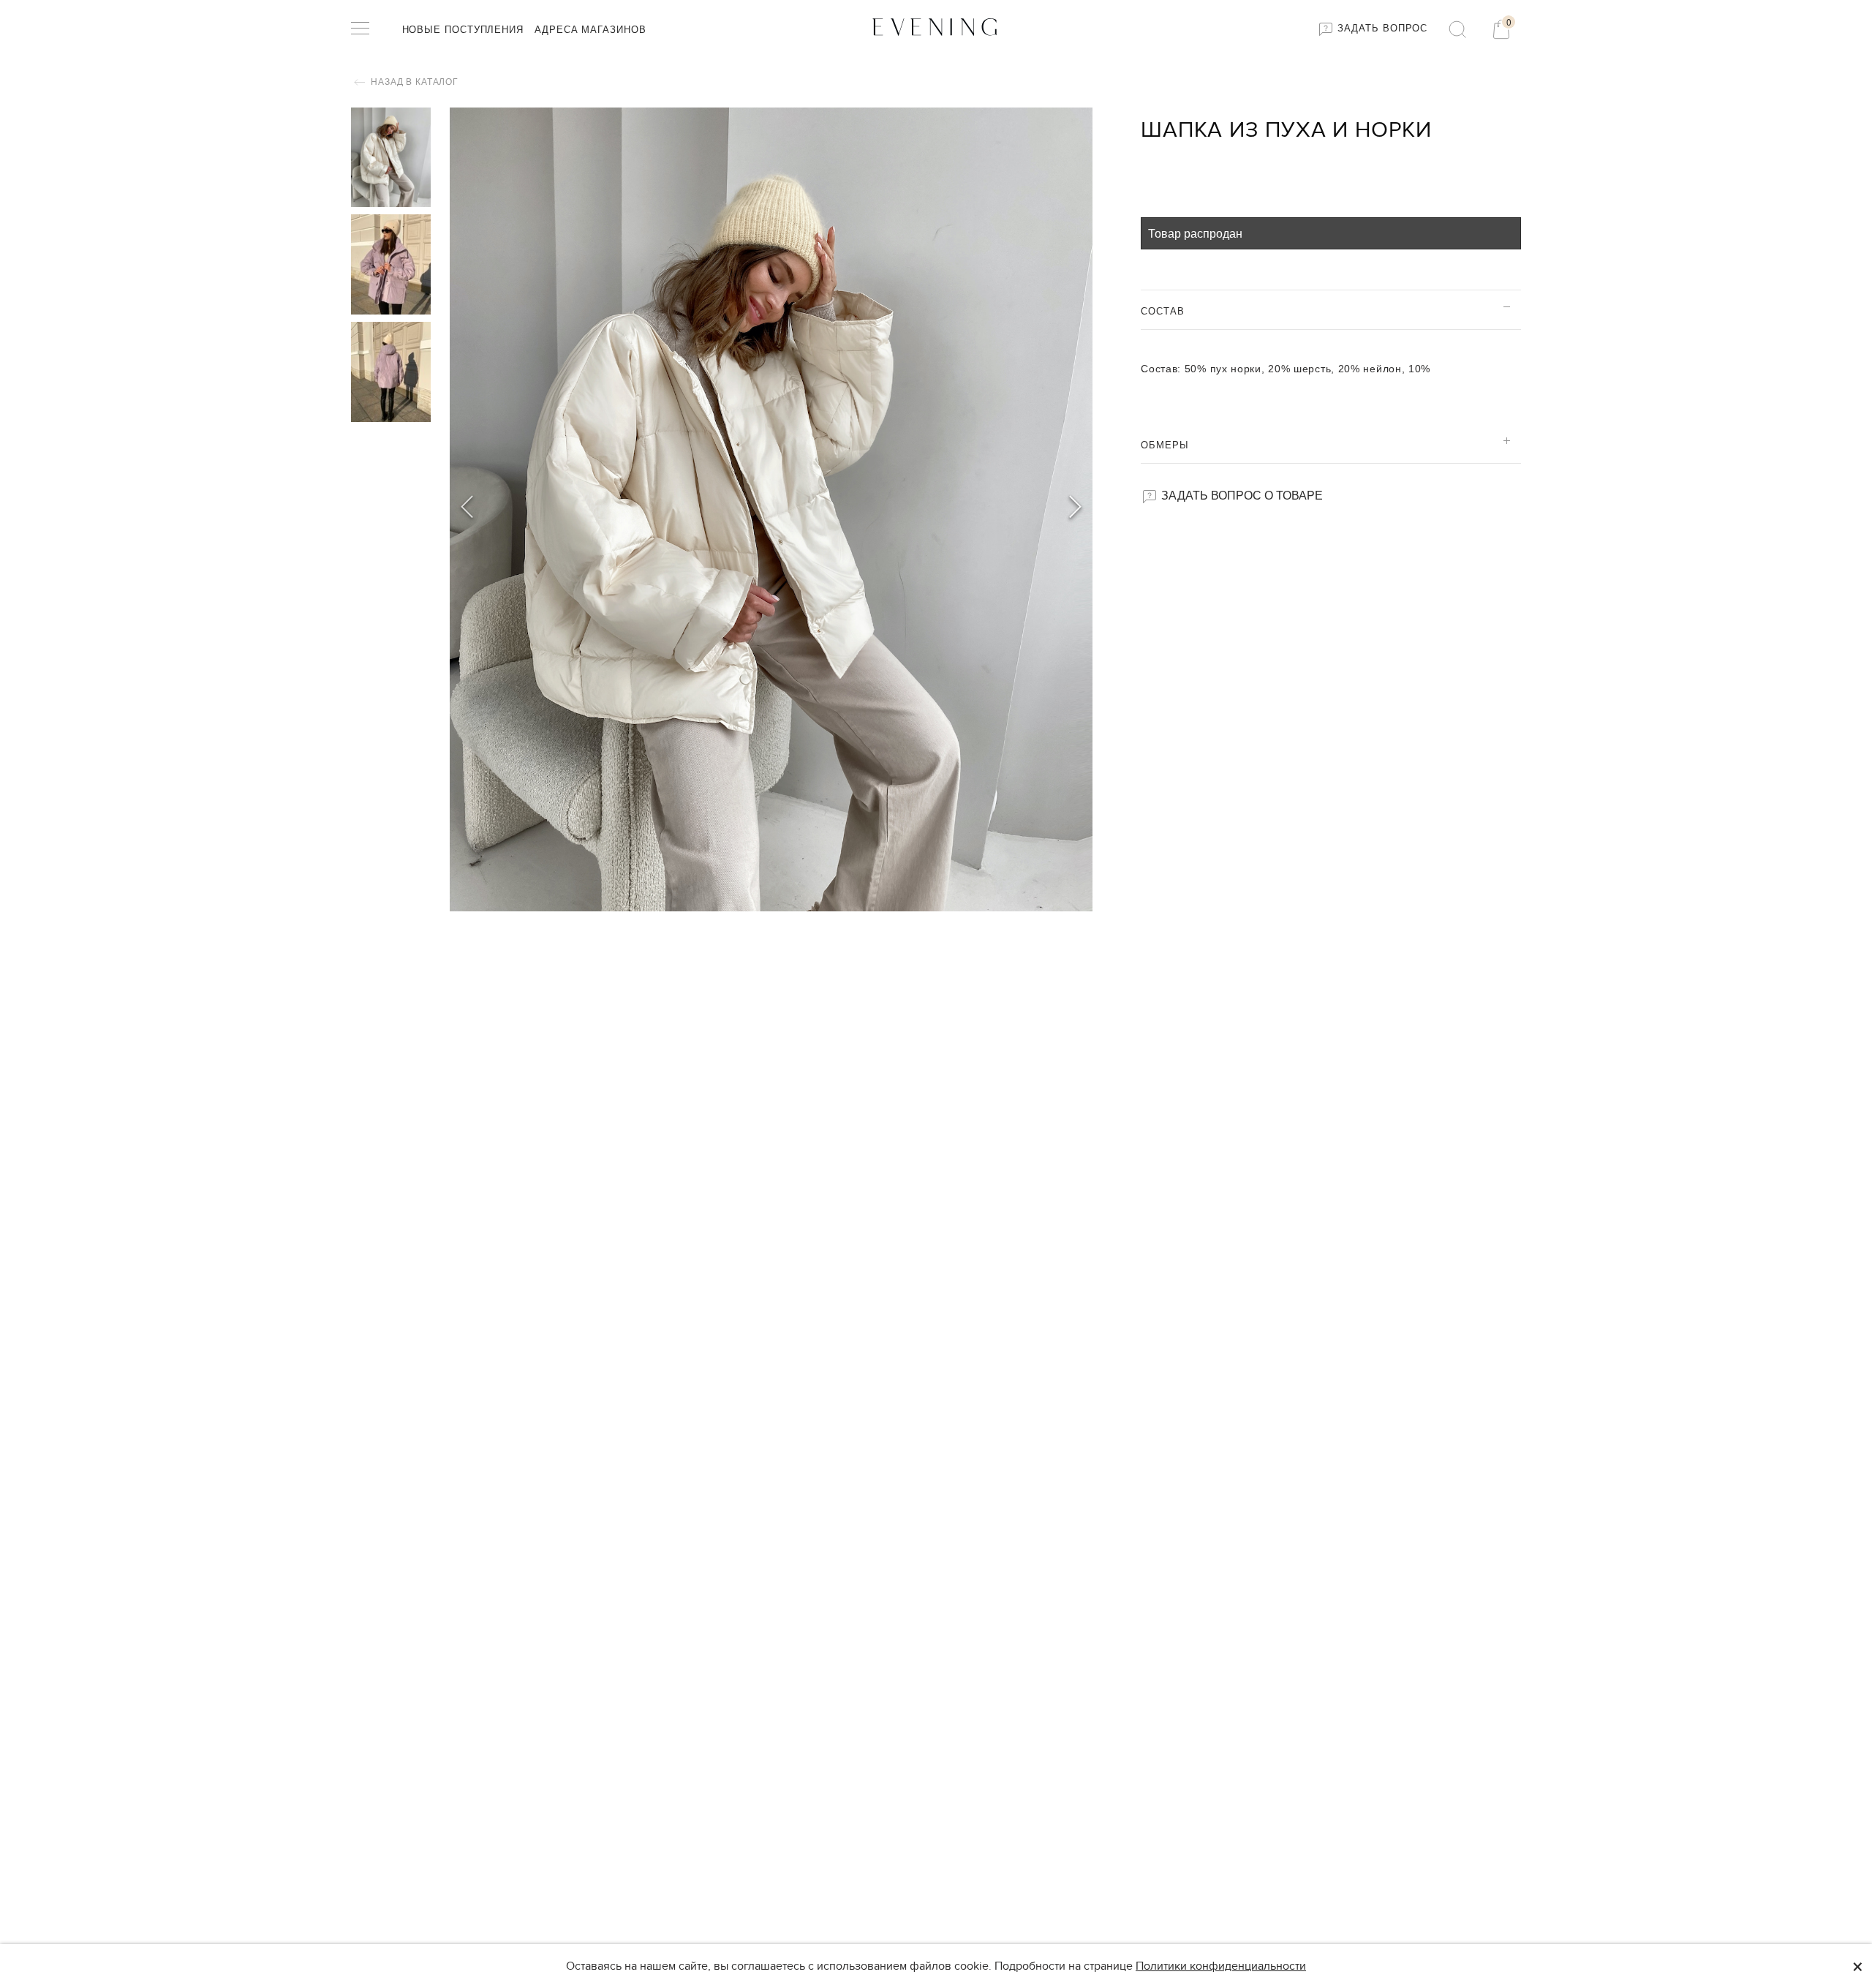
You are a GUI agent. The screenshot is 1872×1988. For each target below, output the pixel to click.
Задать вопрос (1381, 28)
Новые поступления (463, 30)
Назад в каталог (414, 82)
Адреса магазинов (590, 30)
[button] (1075, 509)
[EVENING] (936, 26)
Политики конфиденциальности (1221, 1966)
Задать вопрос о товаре (1241, 495)
